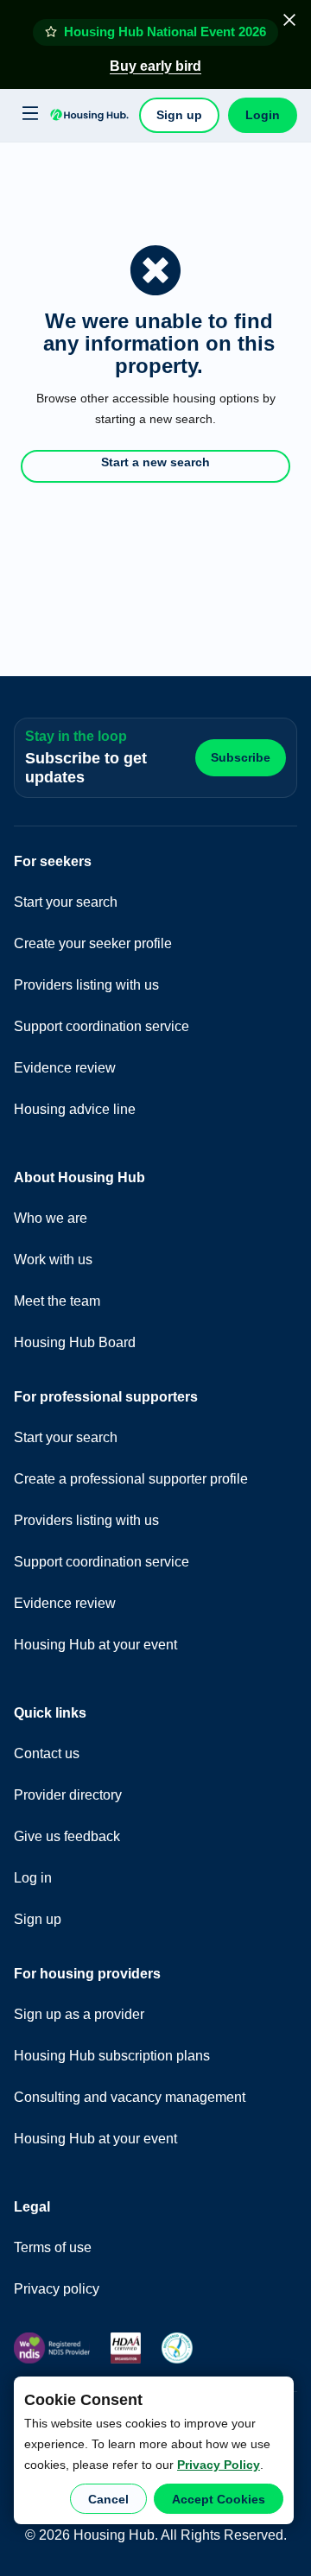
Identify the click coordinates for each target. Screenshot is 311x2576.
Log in (33, 1878)
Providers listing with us (86, 985)
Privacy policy (57, 2289)
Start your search (66, 902)
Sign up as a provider (79, 2014)
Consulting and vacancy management (130, 2097)
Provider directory (68, 1795)
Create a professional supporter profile (131, 1479)
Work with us (53, 1260)
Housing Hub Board (75, 1342)
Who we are (51, 1218)
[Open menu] (28, 114)
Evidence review (65, 1068)
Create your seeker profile (93, 943)
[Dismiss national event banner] (289, 20)
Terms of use (53, 2247)
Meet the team (57, 1301)
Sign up (179, 115)
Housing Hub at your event (95, 1645)
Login (263, 115)
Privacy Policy (219, 2465)
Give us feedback (67, 1836)
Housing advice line (75, 1109)
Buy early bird (155, 66)
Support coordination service (102, 1026)
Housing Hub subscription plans (112, 2056)
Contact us (47, 1753)
